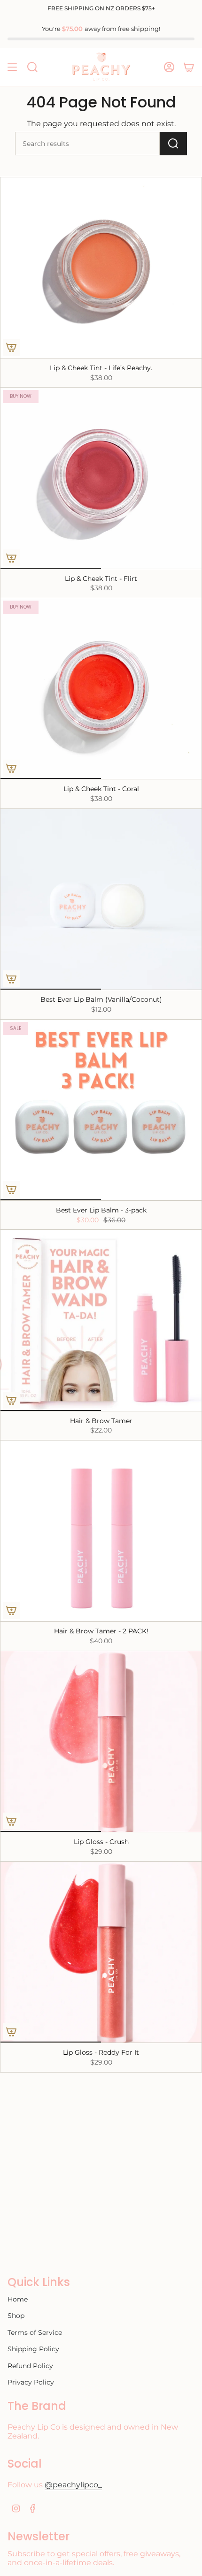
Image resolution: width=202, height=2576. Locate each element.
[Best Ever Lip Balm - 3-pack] (101, 1110)
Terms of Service (35, 2332)
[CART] (189, 67)
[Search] (173, 144)
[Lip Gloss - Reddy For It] (101, 1952)
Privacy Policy (31, 2382)
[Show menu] (12, 67)
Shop (16, 2316)
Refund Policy (30, 2366)
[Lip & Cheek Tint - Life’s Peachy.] (101, 268)
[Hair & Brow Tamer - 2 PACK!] (101, 1531)
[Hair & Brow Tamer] (101, 1320)
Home (18, 2299)
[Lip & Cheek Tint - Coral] (101, 689)
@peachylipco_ (73, 2485)
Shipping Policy (33, 2349)
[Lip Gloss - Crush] (101, 1741)
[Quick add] (11, 347)
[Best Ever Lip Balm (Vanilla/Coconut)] (101, 899)
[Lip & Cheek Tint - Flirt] (101, 478)
